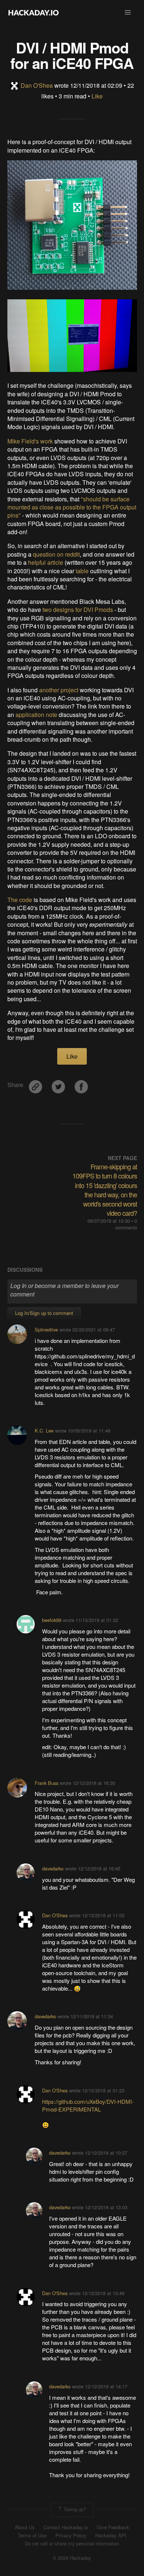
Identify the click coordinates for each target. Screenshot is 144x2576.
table (82, 571)
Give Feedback (113, 2527)
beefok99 (52, 1620)
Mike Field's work (30, 441)
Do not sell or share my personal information (72, 2544)
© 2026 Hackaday (72, 2558)
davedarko (53, 1868)
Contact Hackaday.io (66, 2527)
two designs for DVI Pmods (78, 610)
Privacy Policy (71, 2535)
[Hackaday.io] (34, 13)
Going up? (74, 2509)
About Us (25, 2527)
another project (59, 690)
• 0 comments (126, 1224)
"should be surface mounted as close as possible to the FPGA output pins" (72, 507)
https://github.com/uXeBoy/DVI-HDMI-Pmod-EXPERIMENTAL (88, 2105)
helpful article (46, 562)
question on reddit (56, 554)
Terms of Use (32, 2535)
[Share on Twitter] (59, 1084)
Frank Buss (47, 1783)
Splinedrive (46, 1329)
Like (97, 96)
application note (36, 715)
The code (20, 900)
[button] (128, 13)
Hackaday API (111, 2535)
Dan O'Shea (37, 85)
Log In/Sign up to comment (44, 1313)
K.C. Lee (44, 1430)
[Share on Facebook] (81, 1084)
